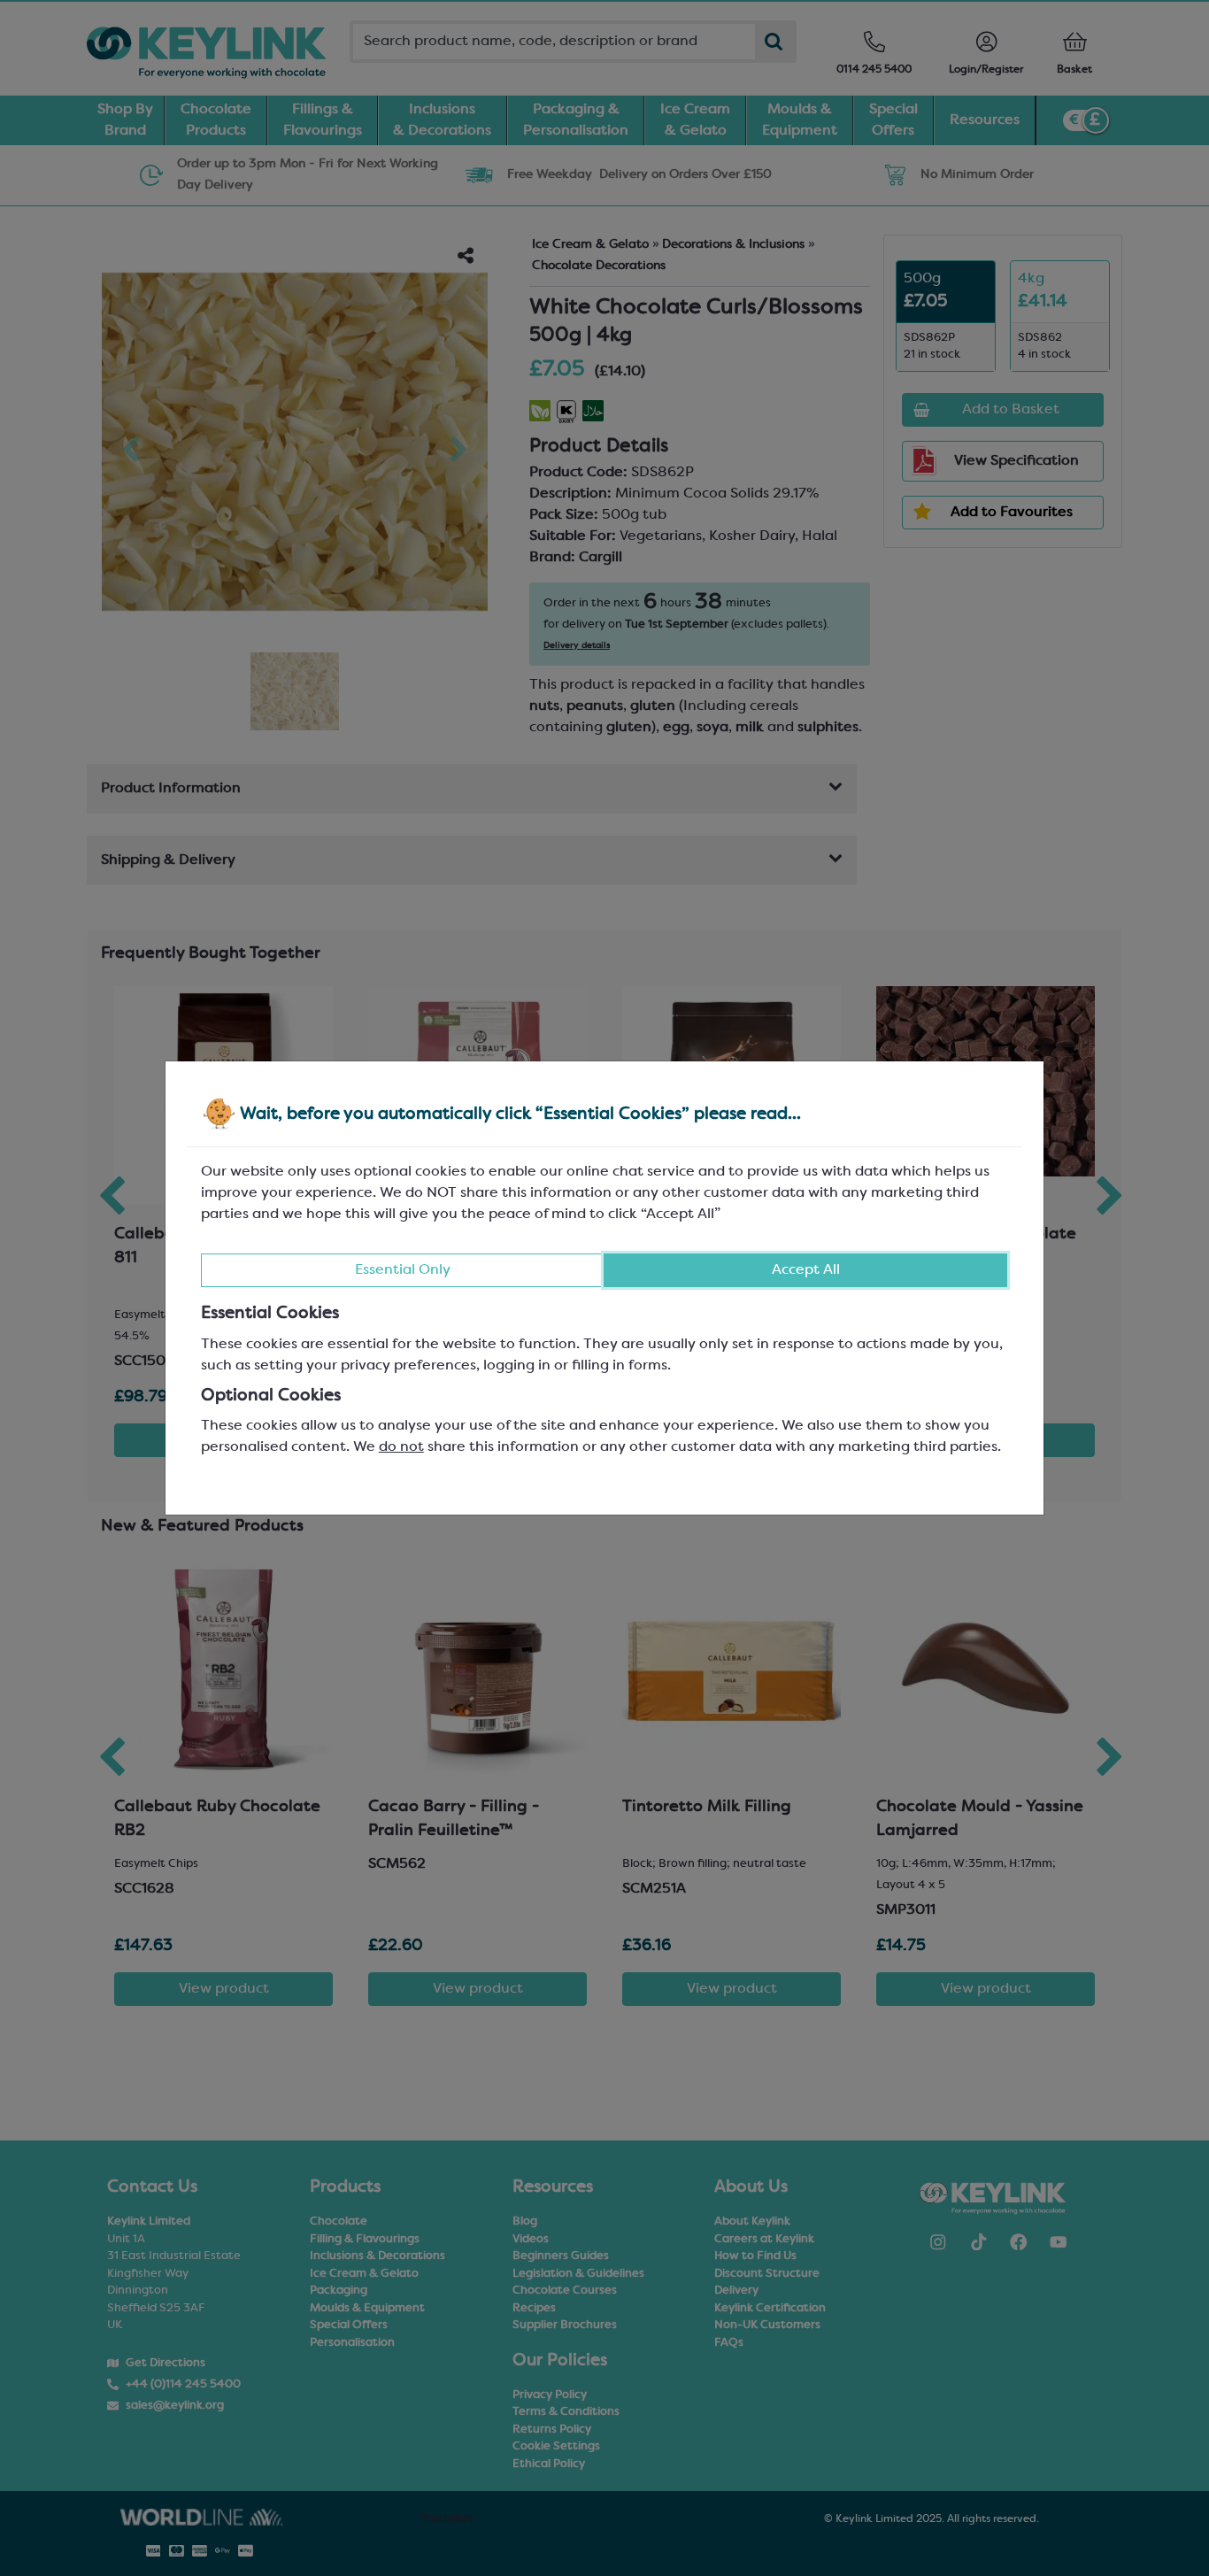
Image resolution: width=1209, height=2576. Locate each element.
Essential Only (403, 1270)
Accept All (806, 1270)
